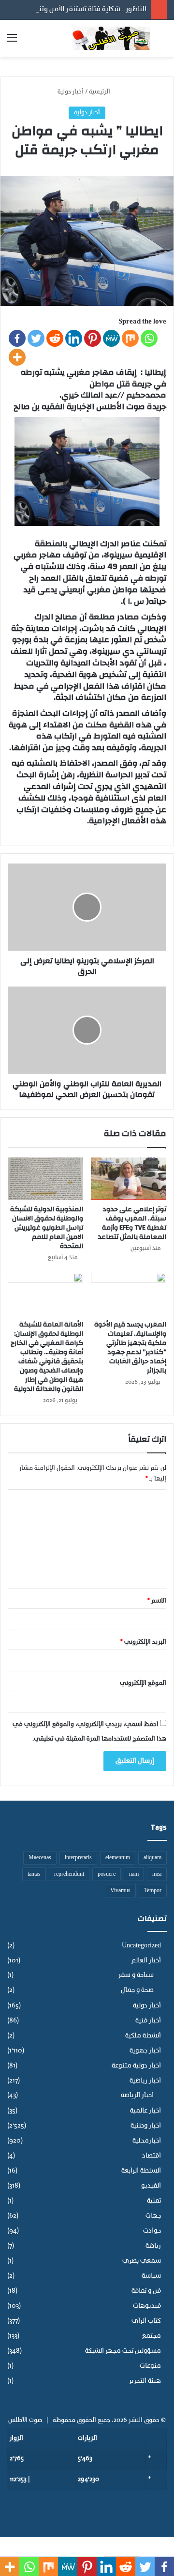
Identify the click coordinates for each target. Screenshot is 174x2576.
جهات (153, 2216)
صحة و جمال (137, 1990)
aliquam (152, 1858)
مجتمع (152, 2336)
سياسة (151, 2276)
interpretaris (78, 1858)
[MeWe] (111, 338)
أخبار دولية (71, 92)
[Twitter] (36, 338)
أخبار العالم (146, 1961)
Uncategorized (141, 1946)
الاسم (157, 1601)
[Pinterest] (93, 338)
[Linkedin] (74, 338)
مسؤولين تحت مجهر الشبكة (123, 2351)
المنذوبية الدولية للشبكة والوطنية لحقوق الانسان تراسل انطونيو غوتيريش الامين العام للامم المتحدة (47, 1228)
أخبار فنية (148, 2021)
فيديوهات (147, 2306)
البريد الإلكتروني (143, 1642)
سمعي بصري (142, 2261)
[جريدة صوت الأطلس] (111, 38)
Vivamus (120, 1891)
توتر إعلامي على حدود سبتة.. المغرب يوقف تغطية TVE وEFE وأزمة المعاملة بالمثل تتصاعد (132, 1223)
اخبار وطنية (146, 2126)
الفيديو (151, 2186)
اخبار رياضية (145, 2081)
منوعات (150, 2366)
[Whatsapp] (149, 338)
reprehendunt (69, 1874)
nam (134, 1874)
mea (157, 1874)
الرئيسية (100, 92)
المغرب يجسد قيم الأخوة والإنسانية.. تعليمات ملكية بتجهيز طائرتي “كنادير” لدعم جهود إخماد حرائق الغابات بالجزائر (130, 1348)
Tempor (153, 1891)
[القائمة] (12, 42)
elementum (118, 1858)
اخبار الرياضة (137, 2096)
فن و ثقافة (146, 2291)
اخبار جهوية (145, 2051)
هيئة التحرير (145, 2381)
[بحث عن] (162, 42)
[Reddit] (55, 338)
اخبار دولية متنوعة (136, 2066)
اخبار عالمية (145, 2111)
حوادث (152, 2231)
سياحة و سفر (136, 1975)
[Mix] (130, 338)
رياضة (153, 2246)
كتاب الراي (146, 2321)
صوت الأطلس (25, 2420)
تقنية (154, 2201)
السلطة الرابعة (141, 2171)
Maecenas (40, 1858)
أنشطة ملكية (143, 2036)
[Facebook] (17, 338)
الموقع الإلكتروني (143, 1683)
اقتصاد (152, 2156)
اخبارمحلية (147, 2141)
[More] (17, 357)
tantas (34, 1874)
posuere (107, 1874)
